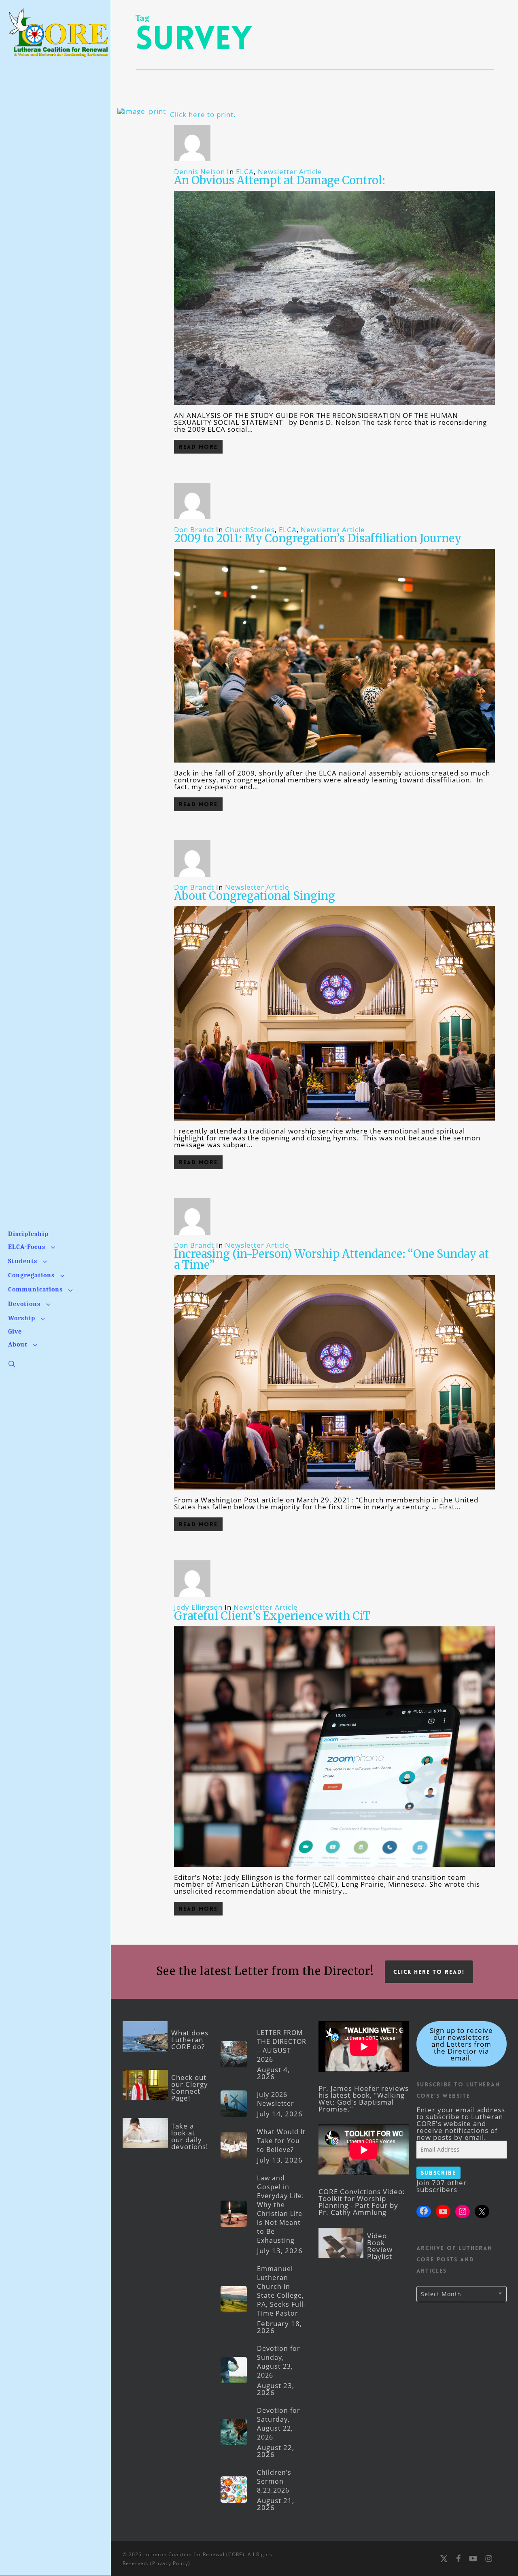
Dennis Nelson (200, 172)
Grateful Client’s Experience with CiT (272, 1616)
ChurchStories (250, 529)
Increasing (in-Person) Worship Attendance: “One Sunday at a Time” (331, 1259)
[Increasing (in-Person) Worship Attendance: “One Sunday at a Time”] (334, 1493)
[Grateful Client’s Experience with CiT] (334, 1870)
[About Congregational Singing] (334, 1124)
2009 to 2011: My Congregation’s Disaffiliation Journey (318, 538)
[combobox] (462, 2294)
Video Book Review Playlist (380, 2246)
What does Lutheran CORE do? (190, 2040)
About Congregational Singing (255, 896)
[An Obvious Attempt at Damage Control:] (334, 408)
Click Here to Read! (429, 1972)
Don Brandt (194, 529)
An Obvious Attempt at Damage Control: (280, 180)
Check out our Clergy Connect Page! (190, 2088)
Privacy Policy (170, 2563)
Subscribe (438, 2173)
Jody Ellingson (198, 1607)
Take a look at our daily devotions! (190, 2136)
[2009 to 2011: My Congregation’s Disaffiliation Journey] (334, 766)
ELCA (245, 172)
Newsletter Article (290, 172)
